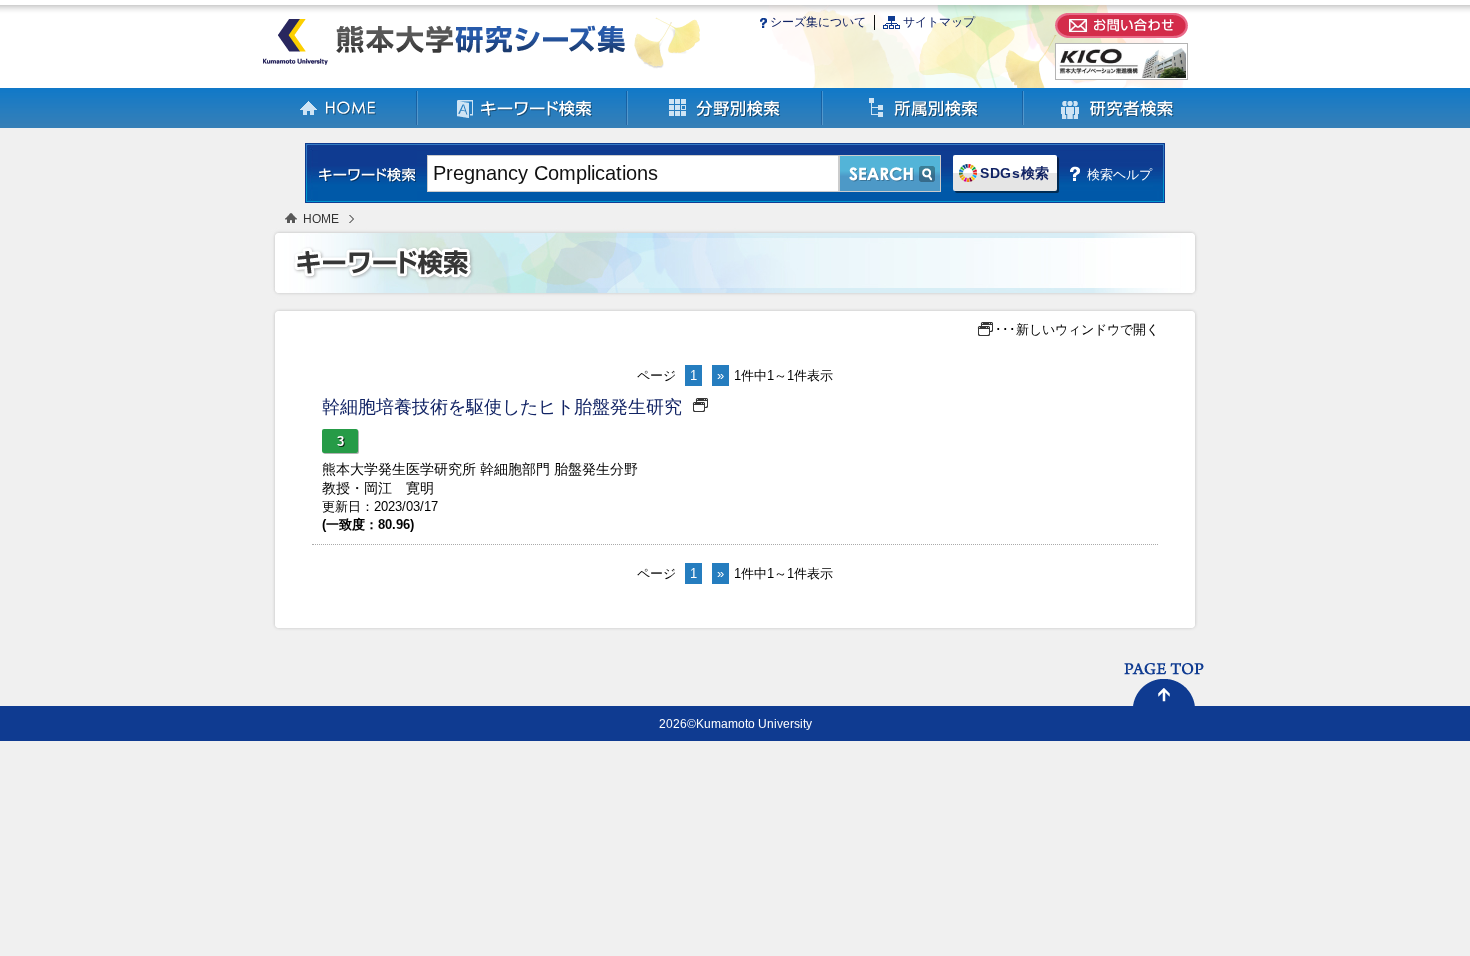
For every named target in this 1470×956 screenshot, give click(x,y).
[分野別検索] (725, 123)
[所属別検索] (923, 123)
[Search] (890, 173)
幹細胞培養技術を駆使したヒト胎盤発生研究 (502, 407)
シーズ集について (818, 22)
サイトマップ (939, 22)
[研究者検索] (1117, 123)
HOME (321, 218)
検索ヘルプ (1119, 174)
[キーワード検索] (523, 123)
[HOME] (339, 123)
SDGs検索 (1015, 173)
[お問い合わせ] (1121, 33)
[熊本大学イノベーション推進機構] (1121, 75)
